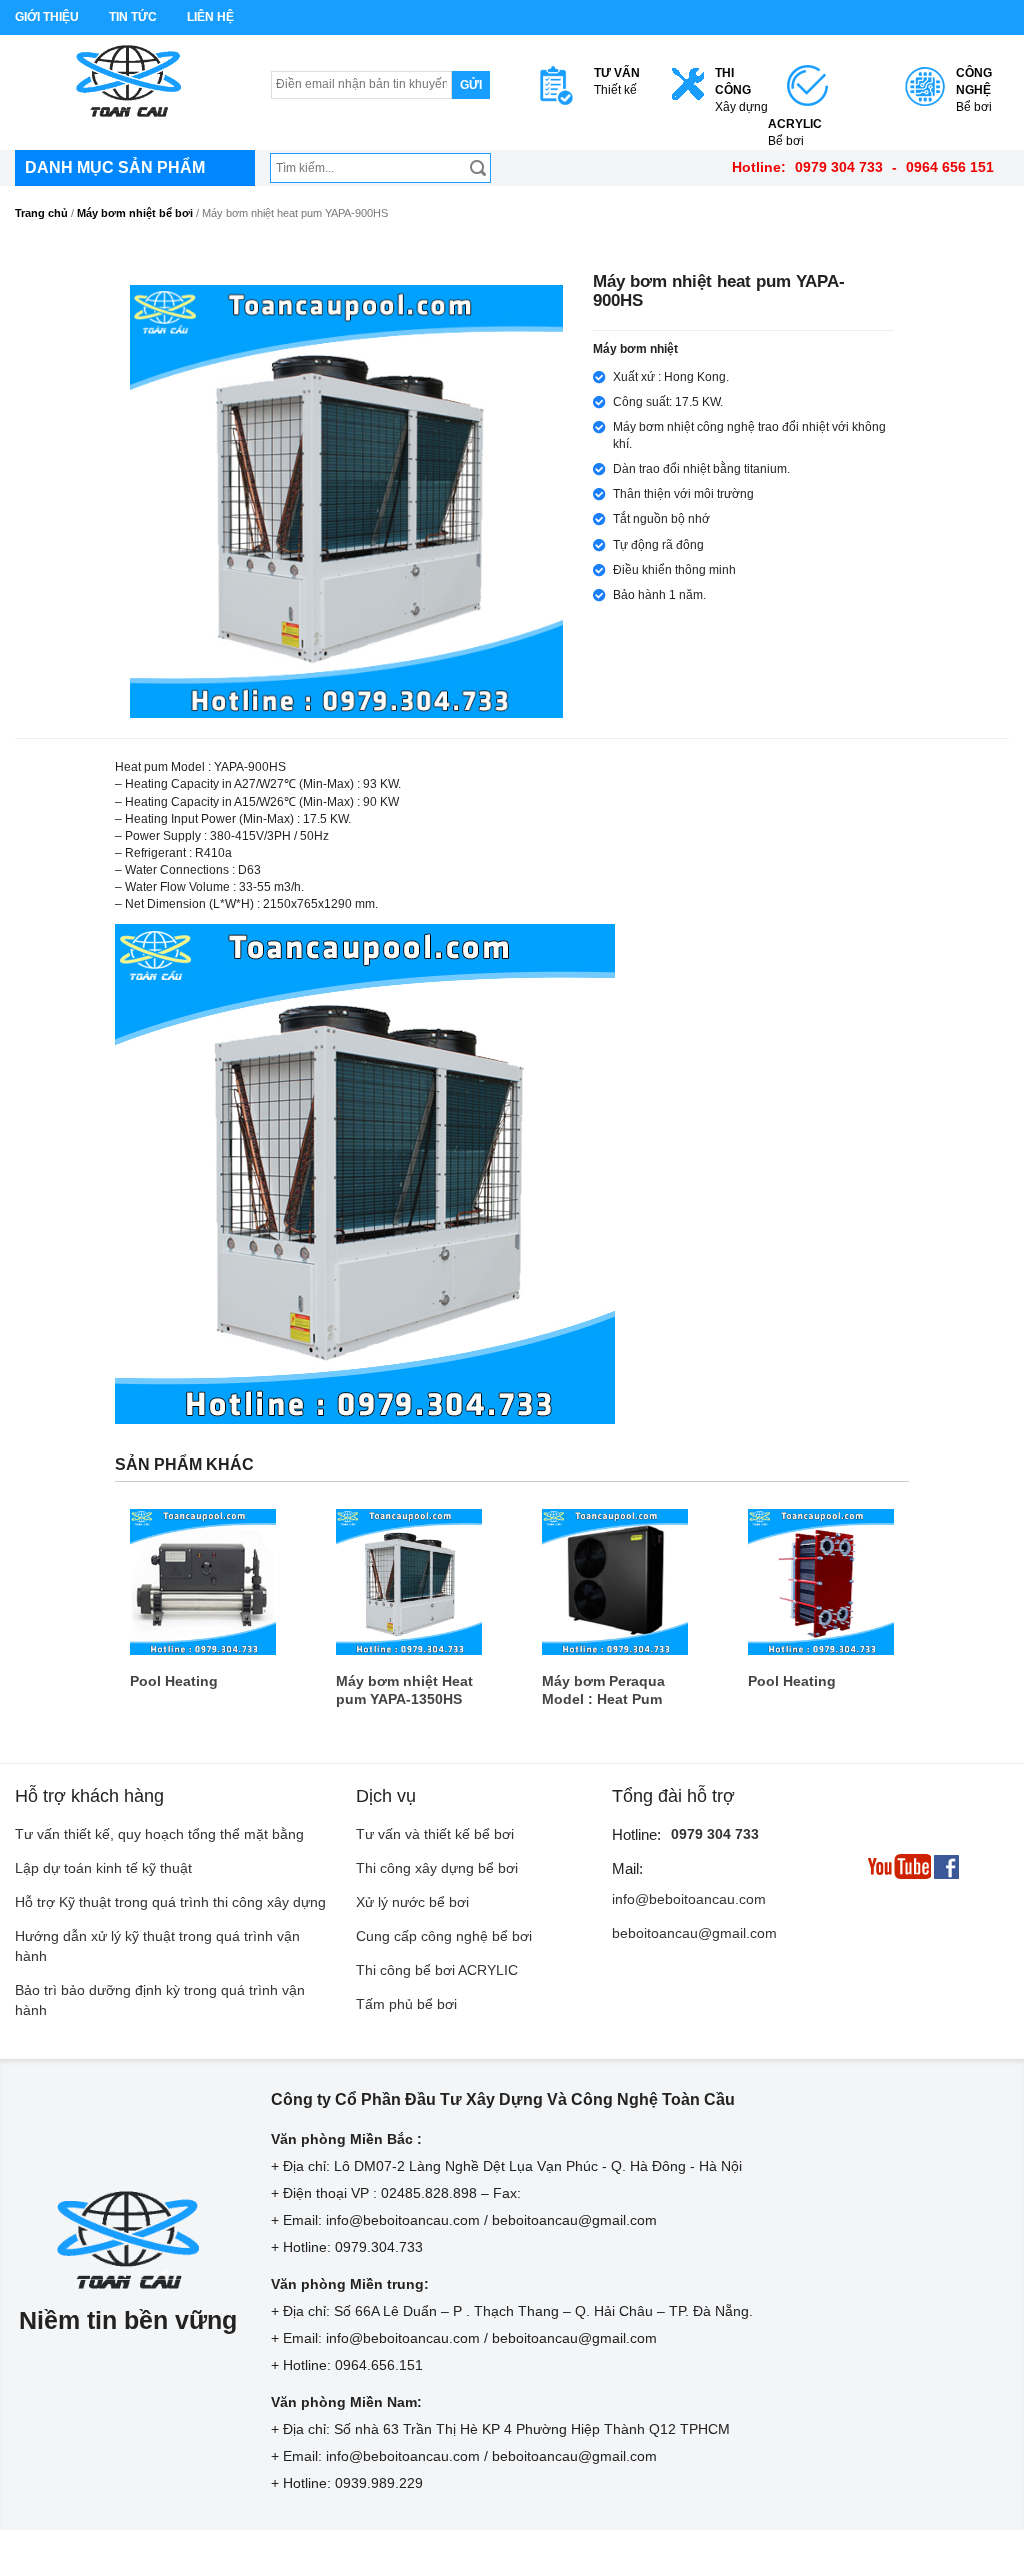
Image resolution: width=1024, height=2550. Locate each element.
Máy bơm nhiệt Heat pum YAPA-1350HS (404, 1690)
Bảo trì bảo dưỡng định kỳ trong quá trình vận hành (160, 2000)
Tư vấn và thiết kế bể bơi (435, 1834)
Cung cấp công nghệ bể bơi (444, 1936)
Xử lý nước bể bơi (412, 1902)
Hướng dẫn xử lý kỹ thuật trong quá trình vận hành (157, 1946)
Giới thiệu (47, 17)
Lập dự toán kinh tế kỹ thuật (103, 1868)
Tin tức (133, 17)
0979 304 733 (715, 1834)
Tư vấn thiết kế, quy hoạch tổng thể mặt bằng (159, 1834)
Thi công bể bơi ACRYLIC (437, 1970)
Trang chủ (41, 213)
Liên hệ (210, 17)
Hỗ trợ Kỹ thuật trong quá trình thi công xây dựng (170, 1902)
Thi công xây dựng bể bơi (437, 1868)
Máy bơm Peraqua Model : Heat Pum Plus (603, 1690)
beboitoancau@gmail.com (694, 1933)
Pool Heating (174, 1681)
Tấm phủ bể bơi (406, 2004)
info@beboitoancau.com (689, 1899)
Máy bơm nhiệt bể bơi (135, 213)
